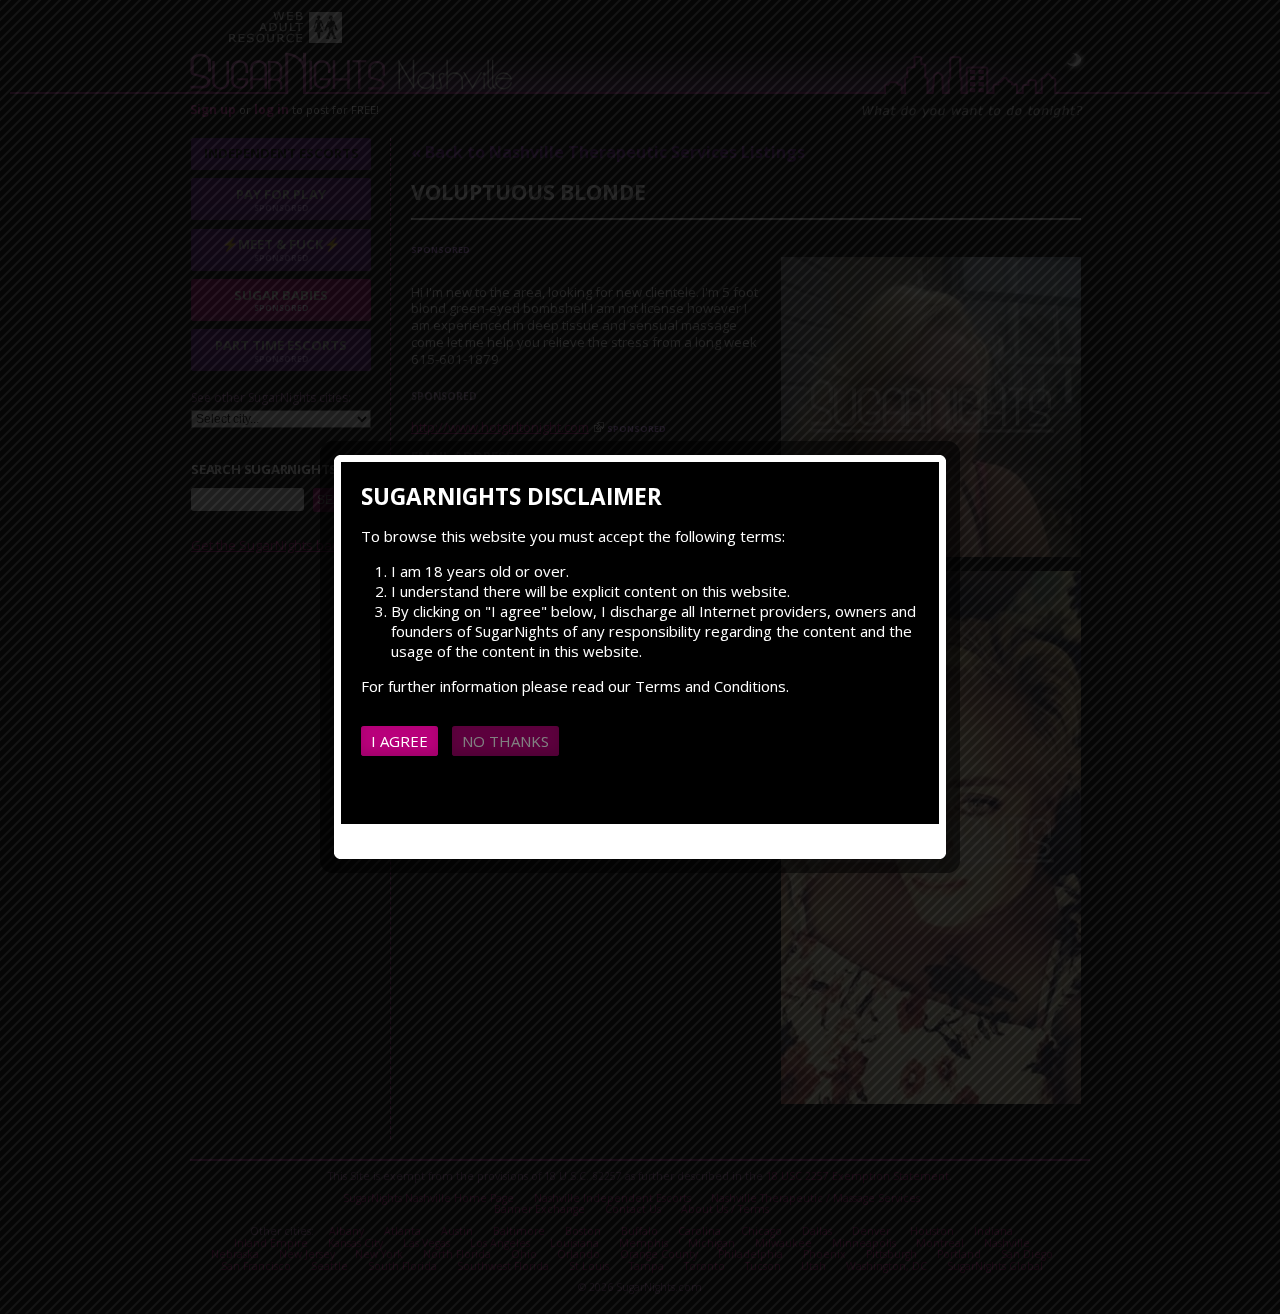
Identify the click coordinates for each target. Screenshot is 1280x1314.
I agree (399, 741)
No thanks (505, 741)
